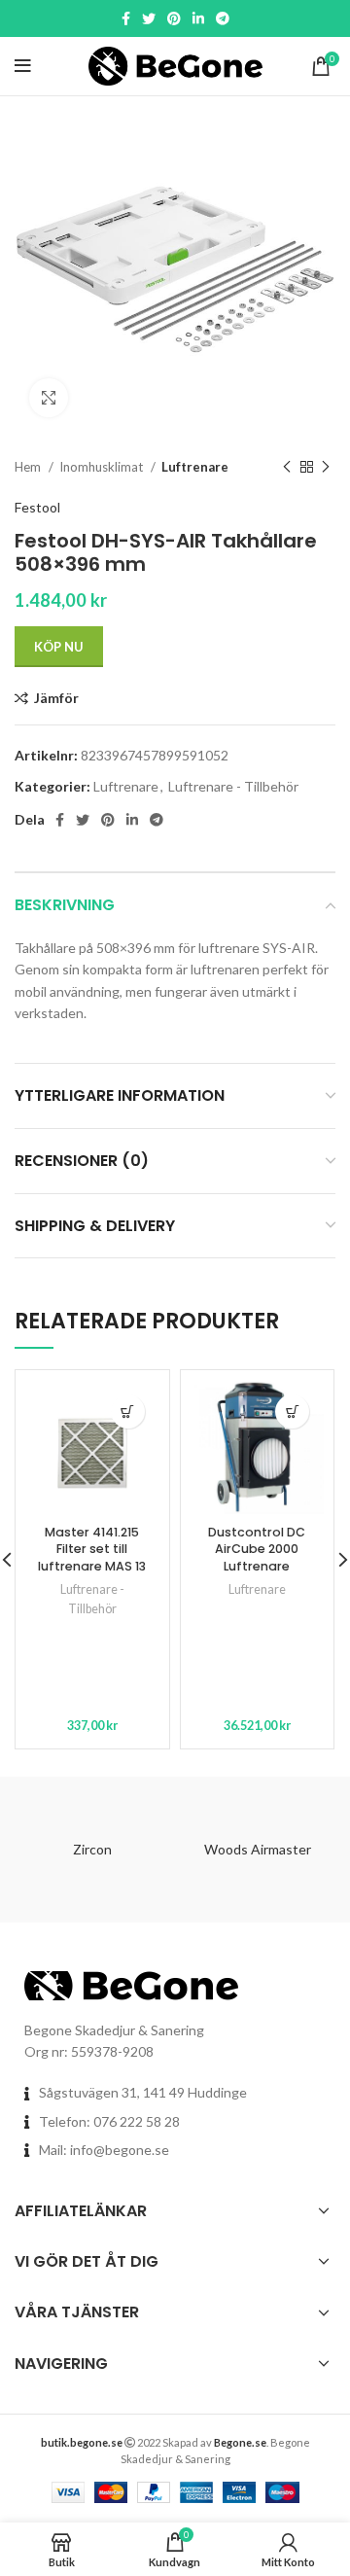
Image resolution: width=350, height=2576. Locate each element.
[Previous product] (287, 468)
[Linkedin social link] (198, 18)
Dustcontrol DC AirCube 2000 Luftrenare (257, 1549)
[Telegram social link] (223, 18)
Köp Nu (59, 647)
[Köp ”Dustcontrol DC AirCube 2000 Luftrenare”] (292, 1412)
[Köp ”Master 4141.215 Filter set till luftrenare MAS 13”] (128, 1412)
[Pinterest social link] (174, 18)
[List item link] (175, 2122)
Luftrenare (195, 467)
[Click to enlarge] (49, 398)
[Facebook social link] (126, 18)
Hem (29, 467)
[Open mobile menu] (23, 66)
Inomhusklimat (103, 467)
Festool (37, 507)
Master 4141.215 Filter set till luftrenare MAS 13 (92, 1549)
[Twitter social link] (149, 18)
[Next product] (326, 468)
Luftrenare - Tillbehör (233, 786)
